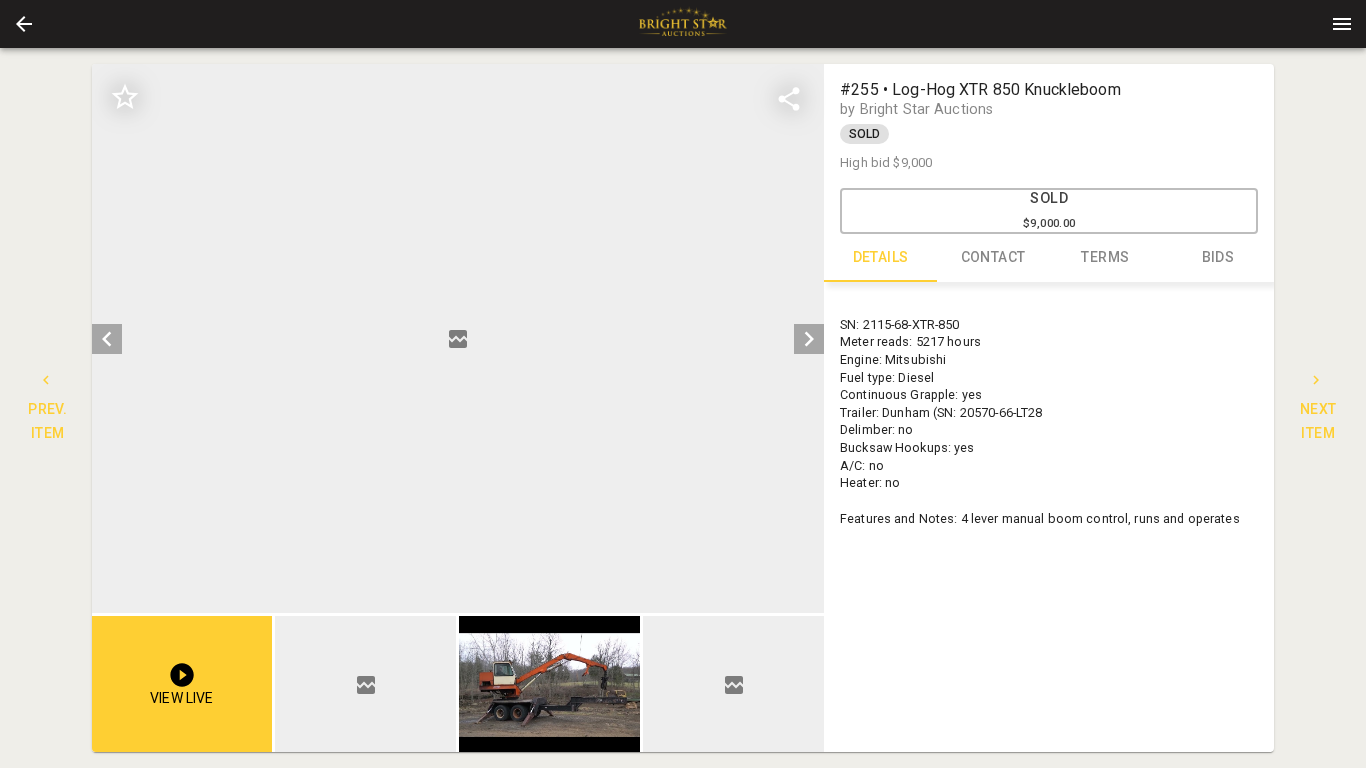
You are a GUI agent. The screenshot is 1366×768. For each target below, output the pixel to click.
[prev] (107, 339)
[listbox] (458, 338)
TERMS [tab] (1105, 257)
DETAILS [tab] (881, 257)
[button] (24, 24)
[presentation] (683, 24)
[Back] (24, 24)
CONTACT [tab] (993, 257)
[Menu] (1342, 24)
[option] (458, 338)
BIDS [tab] (1218, 257)
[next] (809, 339)
